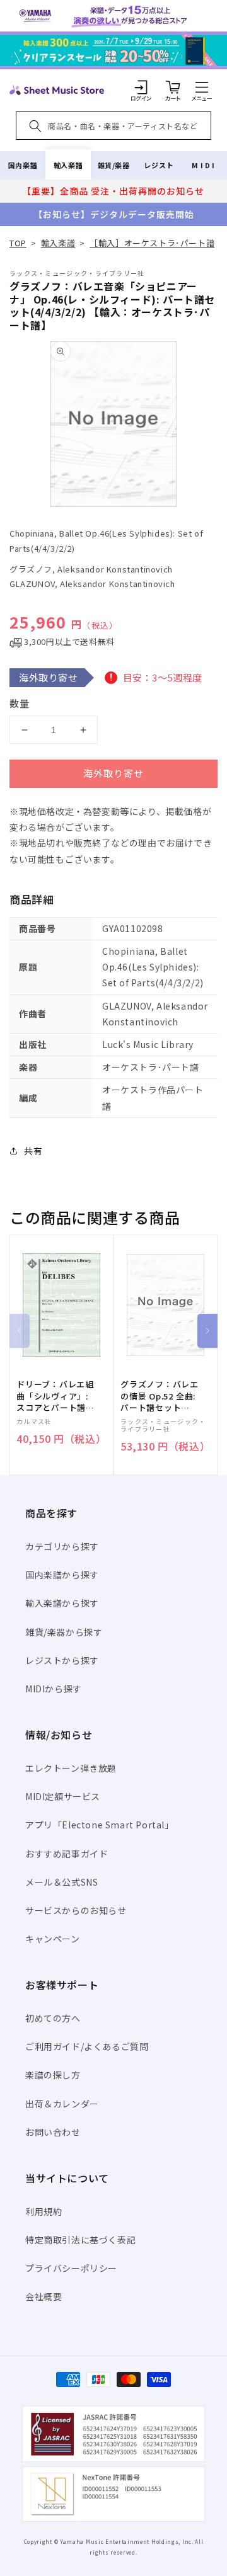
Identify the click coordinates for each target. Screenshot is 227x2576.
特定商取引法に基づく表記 (80, 2240)
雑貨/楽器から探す (64, 1632)
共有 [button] (33, 1151)
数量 (20, 703)
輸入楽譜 (68, 165)
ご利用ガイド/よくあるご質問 (87, 2046)
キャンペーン (53, 1939)
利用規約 (44, 2211)
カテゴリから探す (62, 1546)
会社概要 (44, 2296)
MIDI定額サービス (63, 1796)
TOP (18, 243)
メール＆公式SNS (61, 1882)
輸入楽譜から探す (62, 1603)
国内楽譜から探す (62, 1575)
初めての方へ (53, 2018)
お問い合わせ (53, 2132)
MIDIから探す (54, 1689)
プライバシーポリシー (71, 2268)
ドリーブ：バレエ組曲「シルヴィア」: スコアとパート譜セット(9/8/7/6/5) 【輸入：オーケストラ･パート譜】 (55, 1396)
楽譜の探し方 (53, 2075)
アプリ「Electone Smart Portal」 (100, 1825)
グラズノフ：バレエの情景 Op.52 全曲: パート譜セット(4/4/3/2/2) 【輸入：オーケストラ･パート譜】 (160, 1396)
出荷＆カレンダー (62, 2104)
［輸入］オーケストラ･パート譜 (152, 243)
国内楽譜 (23, 165)
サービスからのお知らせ (76, 1910)
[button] (202, 87)
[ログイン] (141, 87)
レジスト (159, 165)
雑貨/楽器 (114, 165)
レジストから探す (62, 1660)
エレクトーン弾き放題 (71, 1768)
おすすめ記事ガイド (67, 1854)
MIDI (204, 165)
